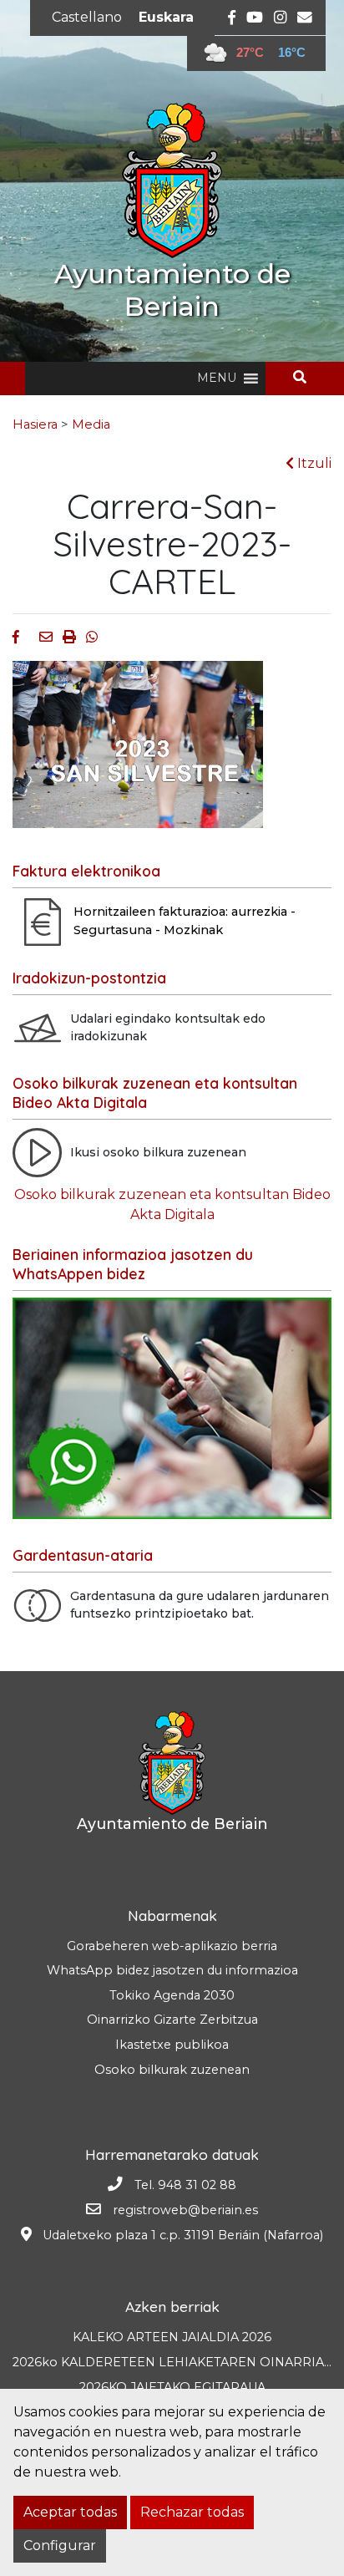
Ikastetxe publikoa (172, 2045)
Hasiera (35, 424)
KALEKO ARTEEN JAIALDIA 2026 (172, 2337)
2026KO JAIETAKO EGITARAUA (172, 2387)
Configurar (60, 2546)
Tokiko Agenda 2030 (172, 1995)
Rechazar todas (192, 2512)
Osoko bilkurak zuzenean (172, 2070)
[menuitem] (87, 18)
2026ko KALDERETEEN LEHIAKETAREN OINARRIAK (172, 2362)
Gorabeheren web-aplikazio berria (172, 1946)
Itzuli (313, 463)
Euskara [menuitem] (166, 17)
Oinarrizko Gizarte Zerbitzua (172, 2020)
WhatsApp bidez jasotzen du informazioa (172, 1970)
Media (91, 424)
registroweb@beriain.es (185, 2210)
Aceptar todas (70, 2512)
